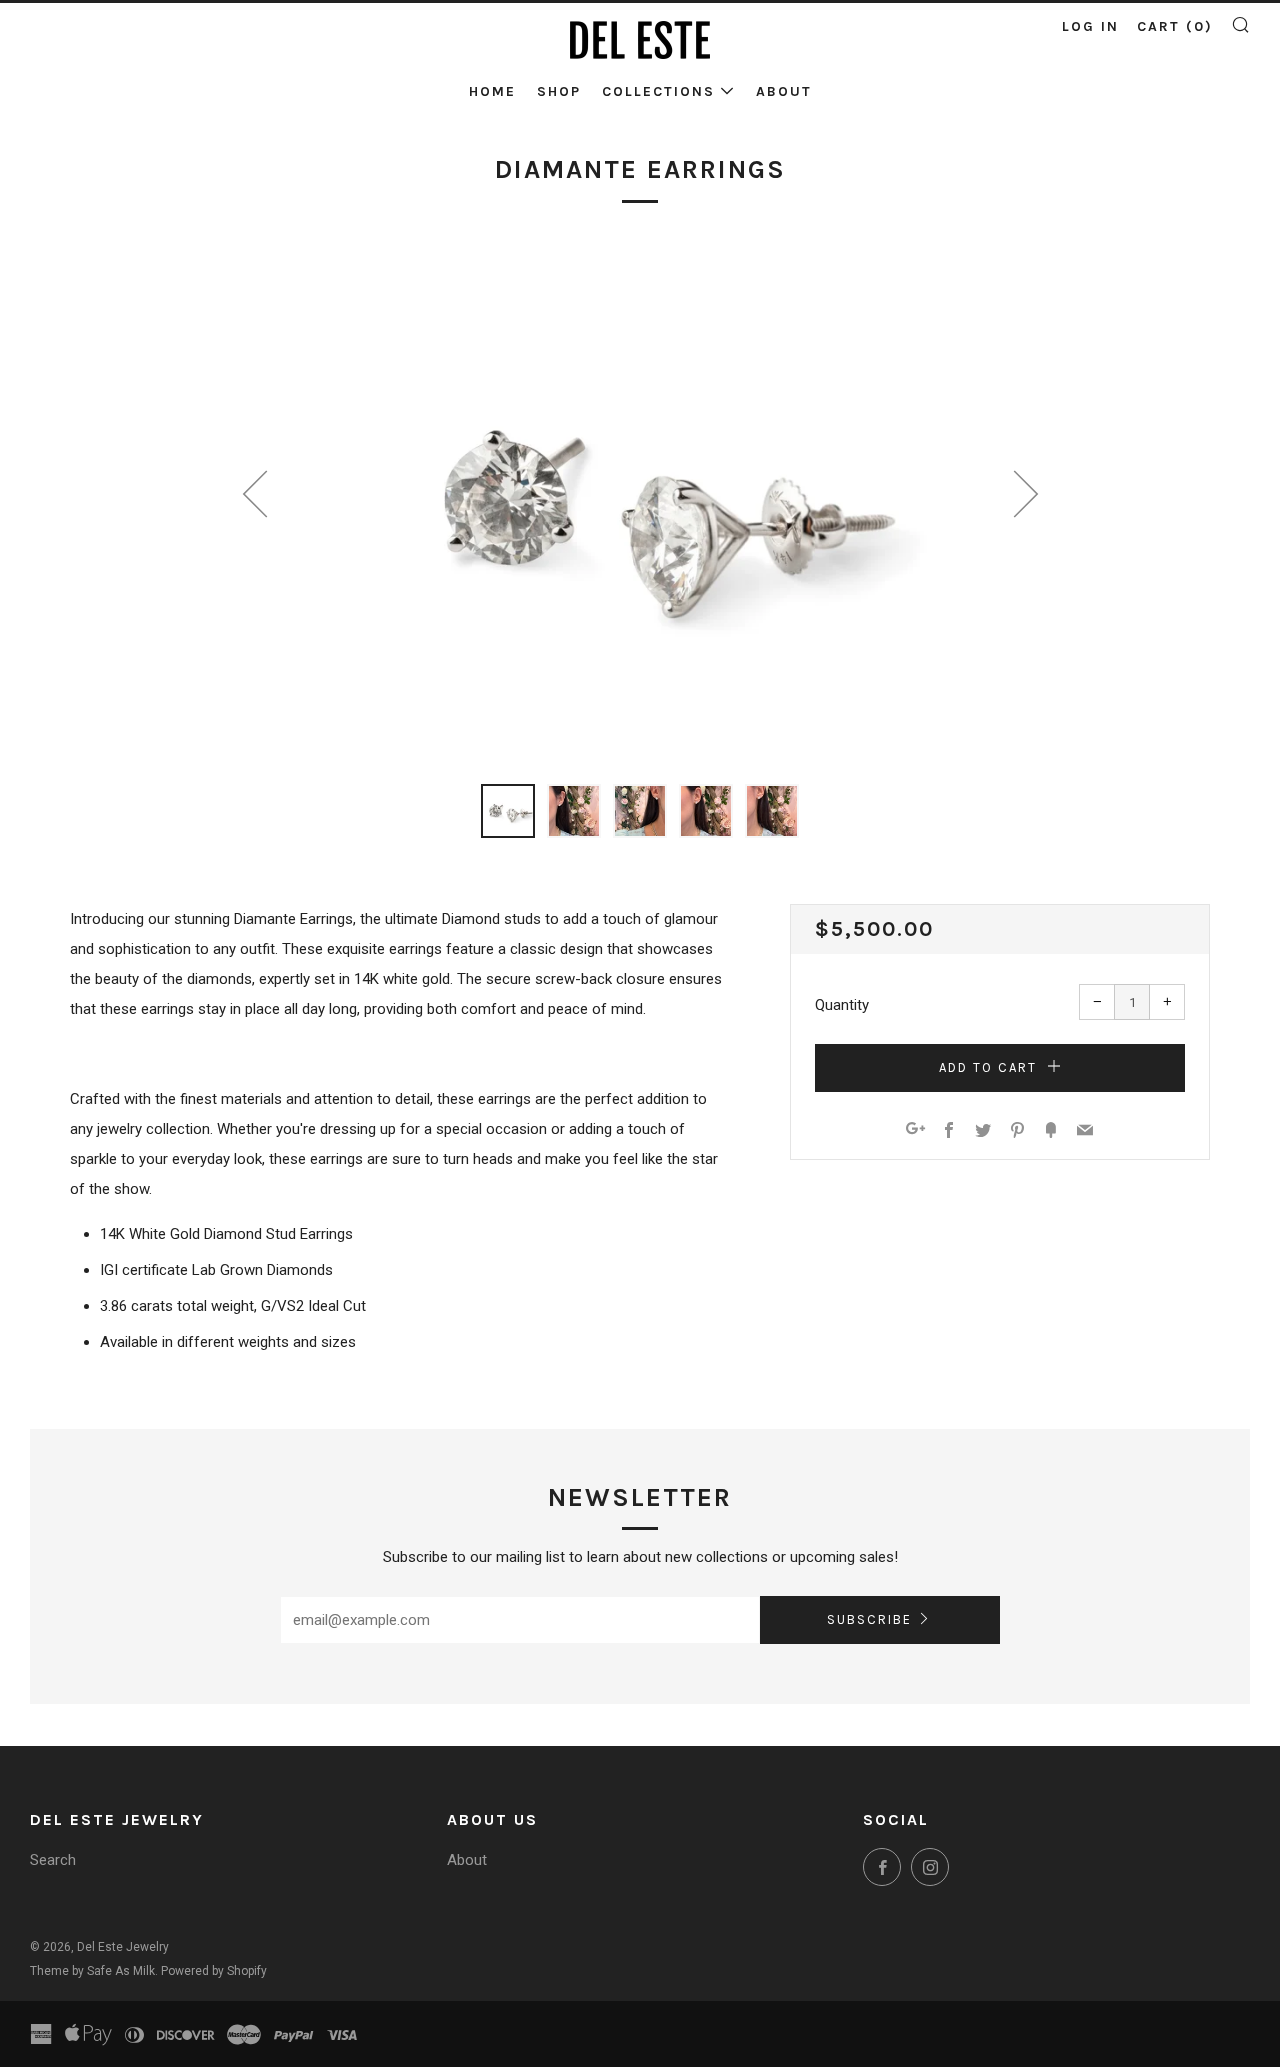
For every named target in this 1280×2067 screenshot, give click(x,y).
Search (53, 1860)
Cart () (1175, 26)
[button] (508, 811)
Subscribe (869, 1619)
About (784, 91)
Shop (559, 91)
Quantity (842, 1005)
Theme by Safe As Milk (92, 1971)
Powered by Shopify (214, 1971)
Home (492, 91)
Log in (1090, 26)
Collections (658, 91)
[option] (640, 502)
